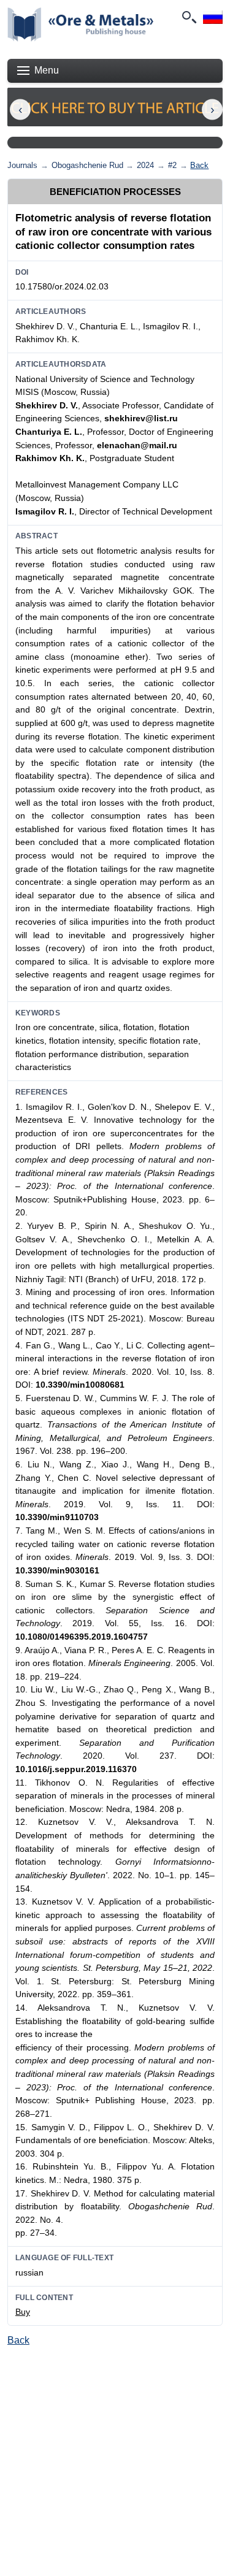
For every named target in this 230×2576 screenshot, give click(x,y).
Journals (22, 165)
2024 (145, 165)
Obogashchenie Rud (87, 165)
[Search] (188, 17)
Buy (23, 2312)
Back (199, 165)
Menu (47, 70)
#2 (172, 165)
